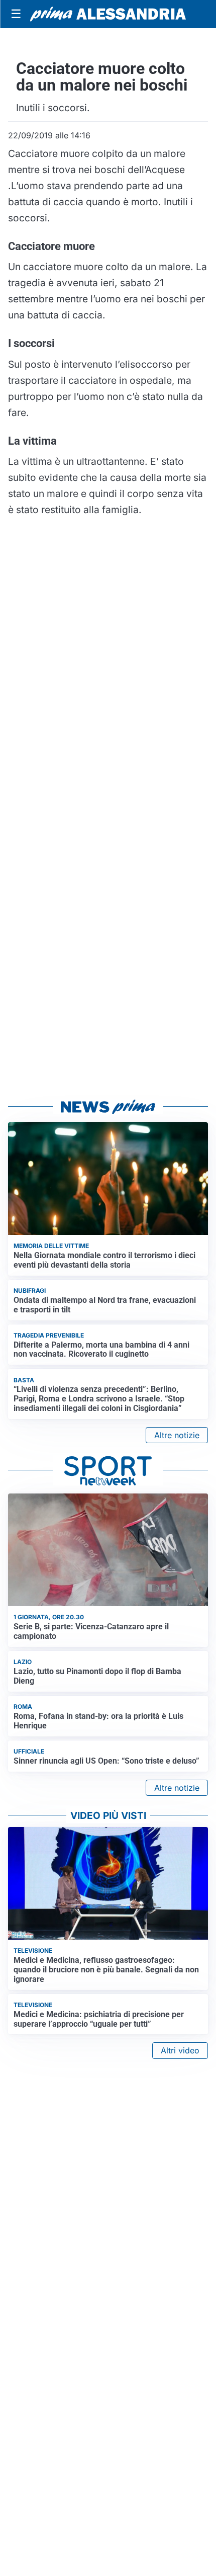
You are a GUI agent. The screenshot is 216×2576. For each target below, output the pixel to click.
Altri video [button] (180, 2050)
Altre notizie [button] (177, 1435)
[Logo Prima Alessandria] (108, 14)
